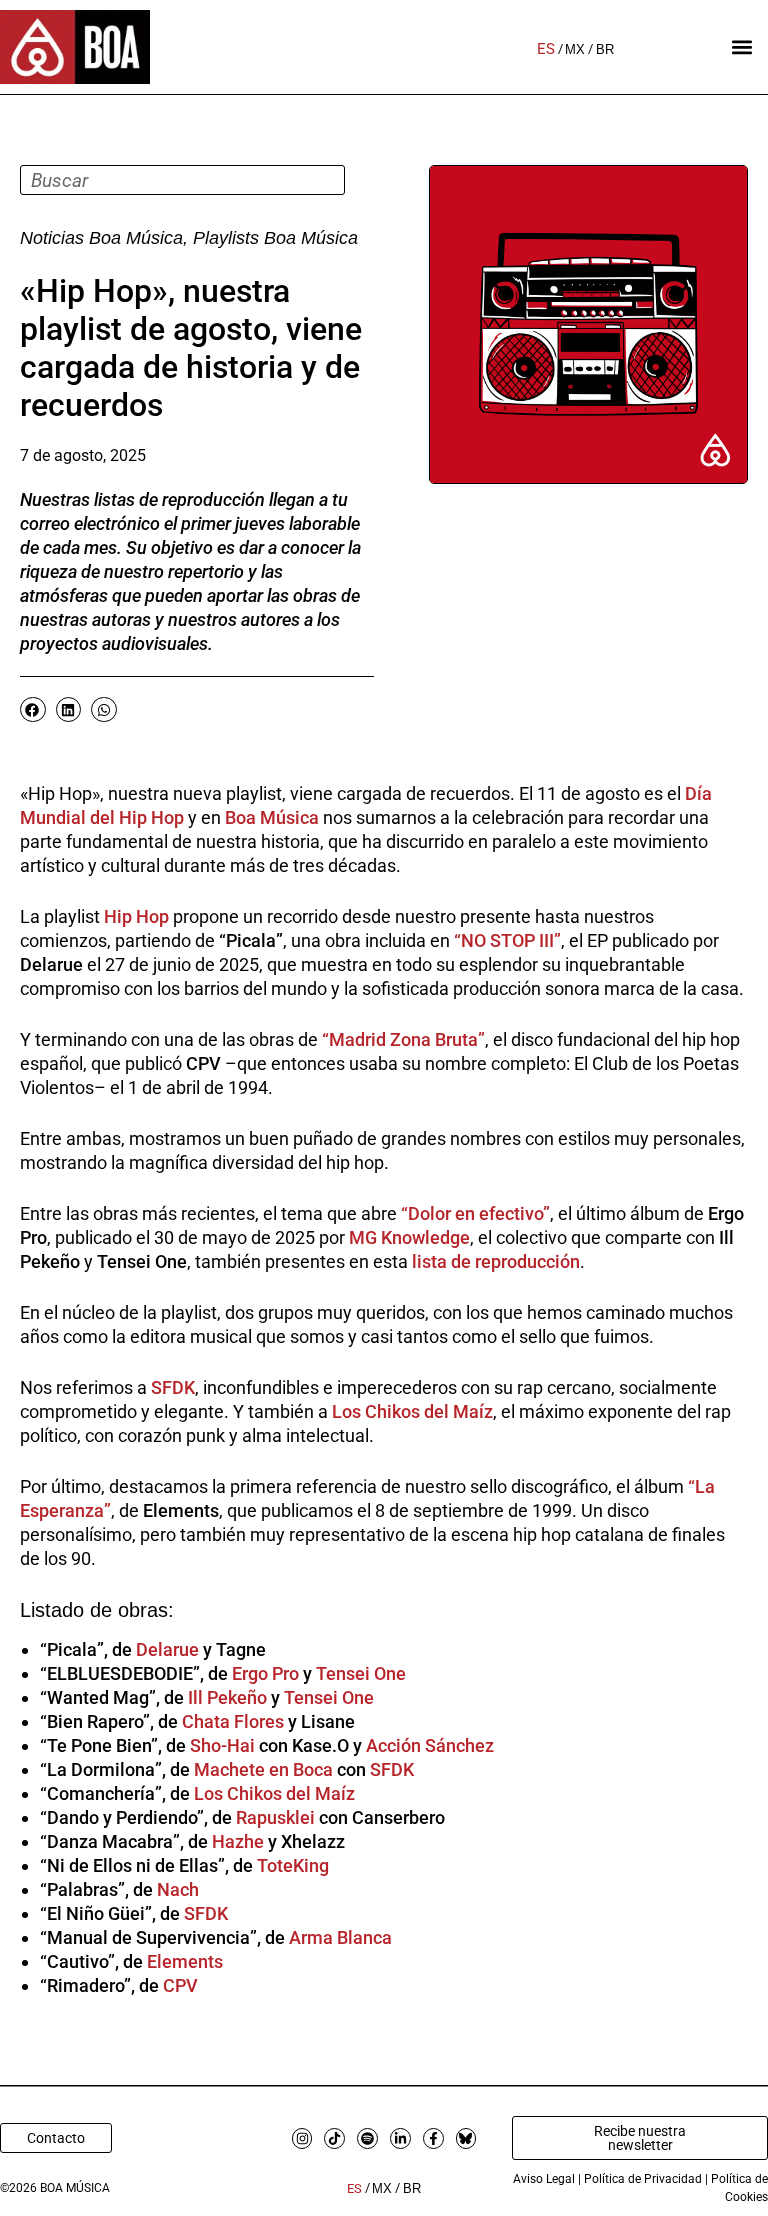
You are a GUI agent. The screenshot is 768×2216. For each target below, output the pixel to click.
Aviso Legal (544, 2179)
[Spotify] (367, 2138)
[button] (741, 47)
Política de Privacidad (643, 2179)
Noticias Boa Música (101, 238)
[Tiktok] (334, 2138)
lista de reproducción (494, 1261)
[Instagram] (302, 2138)
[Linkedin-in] (400, 2138)
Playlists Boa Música (275, 238)
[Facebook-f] (433, 2138)
